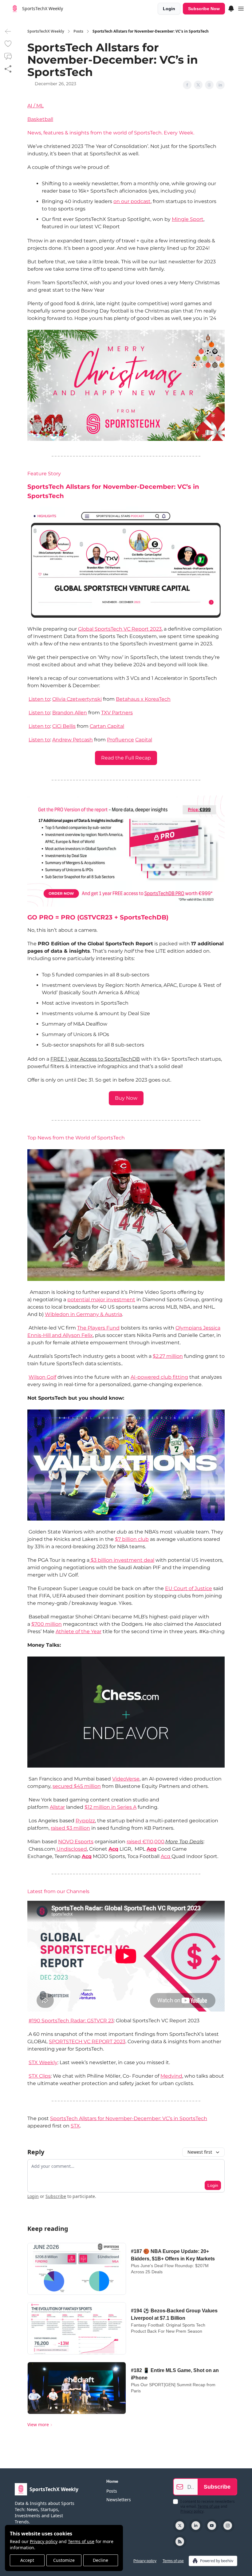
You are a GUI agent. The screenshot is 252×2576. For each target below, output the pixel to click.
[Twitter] (180, 2526)
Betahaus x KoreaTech (143, 699)
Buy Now (126, 1098)
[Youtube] (212, 2526)
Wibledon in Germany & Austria (83, 1314)
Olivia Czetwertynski (77, 699)
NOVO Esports (76, 1842)
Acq (113, 1849)
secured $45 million (77, 1786)
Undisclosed (71, 1849)
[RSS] (180, 2542)
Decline (100, 2560)
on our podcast (132, 201)
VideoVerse (126, 1779)
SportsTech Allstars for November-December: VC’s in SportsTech (129, 2118)
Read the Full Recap (126, 758)
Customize (64, 2560)
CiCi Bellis (64, 726)
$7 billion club (132, 1539)
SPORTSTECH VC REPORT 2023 (87, 2042)
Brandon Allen (70, 713)
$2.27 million (168, 1356)
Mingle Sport (188, 219)
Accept (27, 2560)
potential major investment (101, 1300)
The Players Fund (98, 1328)
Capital (144, 740)
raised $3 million (70, 1828)
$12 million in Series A (110, 1807)
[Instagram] (228, 2526)
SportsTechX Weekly (46, 31)
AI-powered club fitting (159, 1377)
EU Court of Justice (189, 1588)
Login (169, 9)
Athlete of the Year (79, 1631)
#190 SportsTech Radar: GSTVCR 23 (71, 2021)
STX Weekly (43, 2062)
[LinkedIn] (196, 2526)
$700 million (47, 1624)
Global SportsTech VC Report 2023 (120, 629)
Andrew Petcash (73, 740)
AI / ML (35, 106)
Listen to (39, 699)
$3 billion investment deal (122, 1560)
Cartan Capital (107, 726)
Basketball (40, 119)
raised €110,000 (146, 1842)
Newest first (200, 2152)
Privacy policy (44, 2541)
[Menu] (231, 8)
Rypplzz (85, 1821)
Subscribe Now (204, 9)
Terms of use (81, 2541)
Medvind (171, 2076)
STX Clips (40, 2076)
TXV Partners (117, 713)
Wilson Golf (42, 1377)
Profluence (120, 740)
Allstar (57, 1807)
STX (75, 2126)
